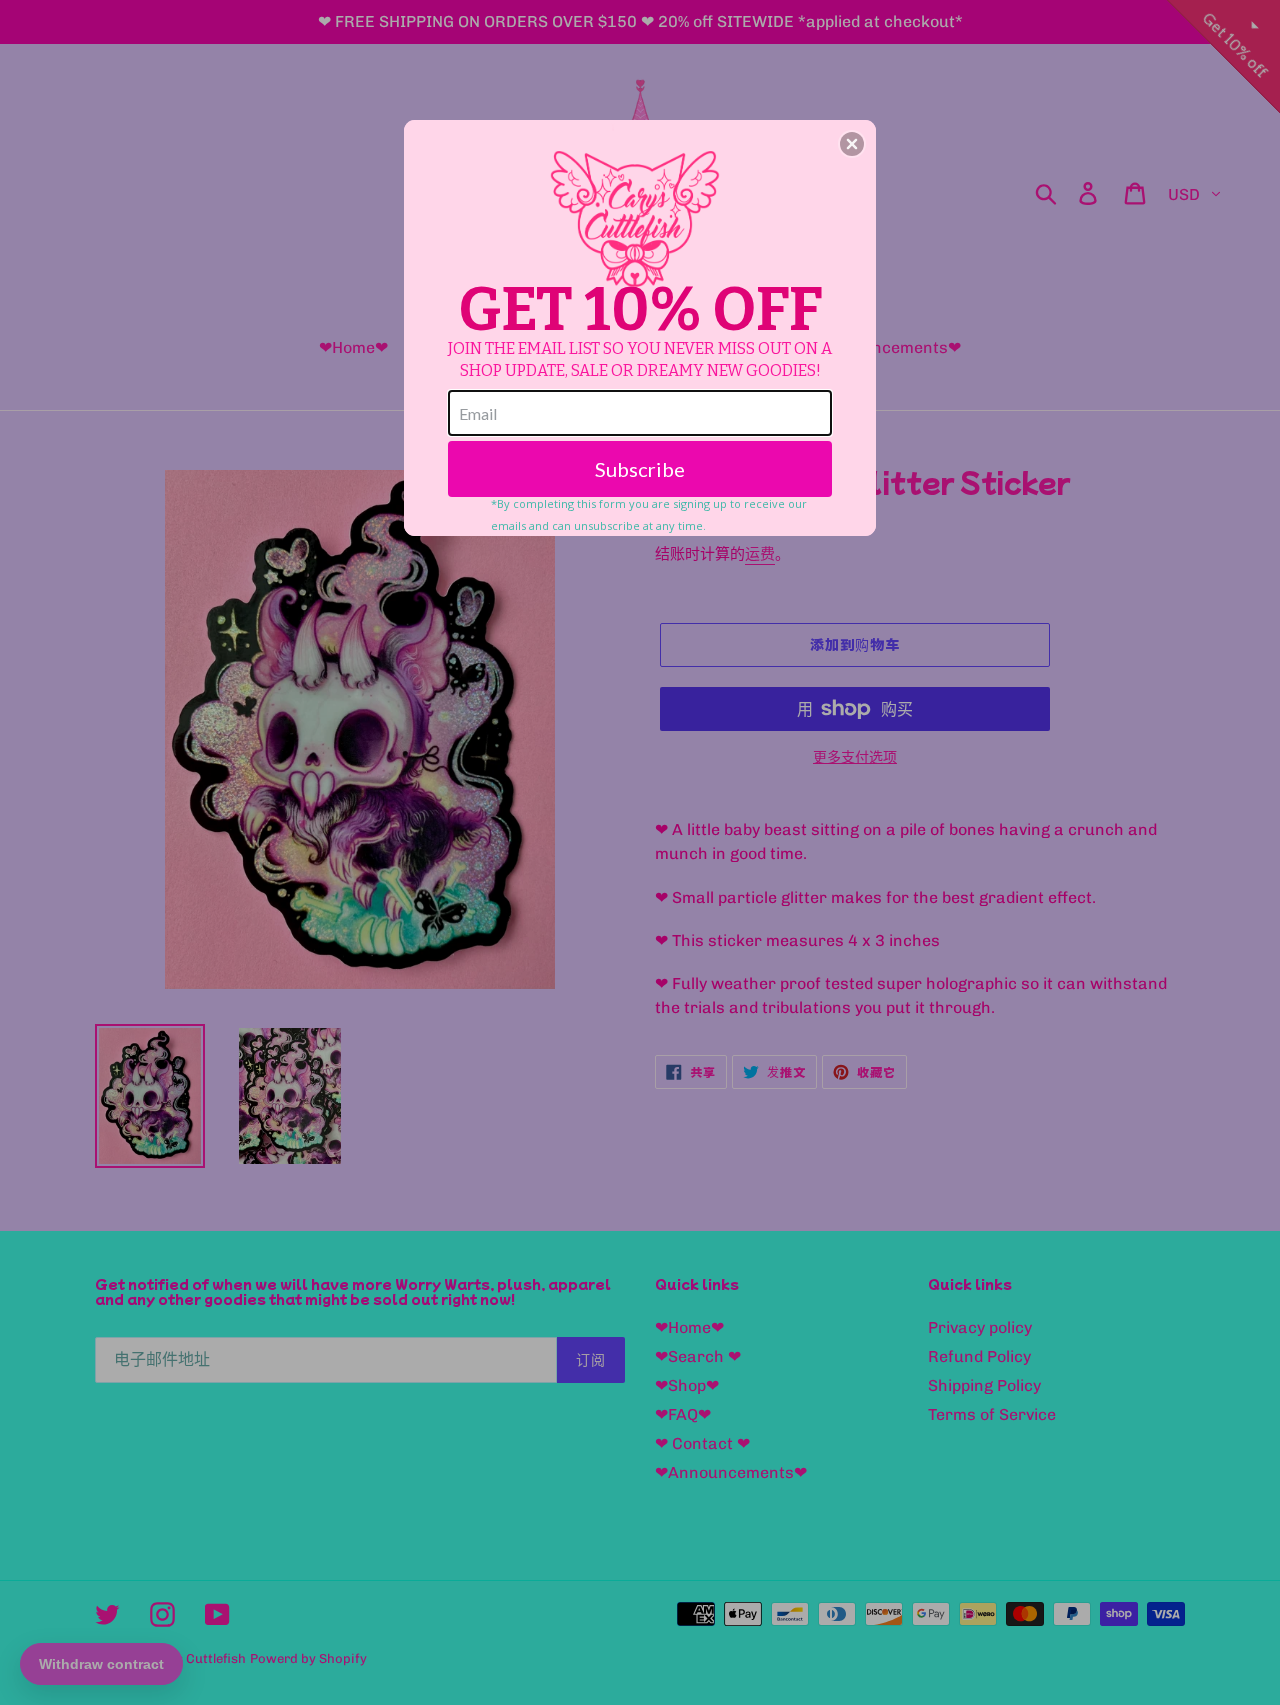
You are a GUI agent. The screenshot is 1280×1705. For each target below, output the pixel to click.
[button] (852, 144)
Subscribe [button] (640, 469)
